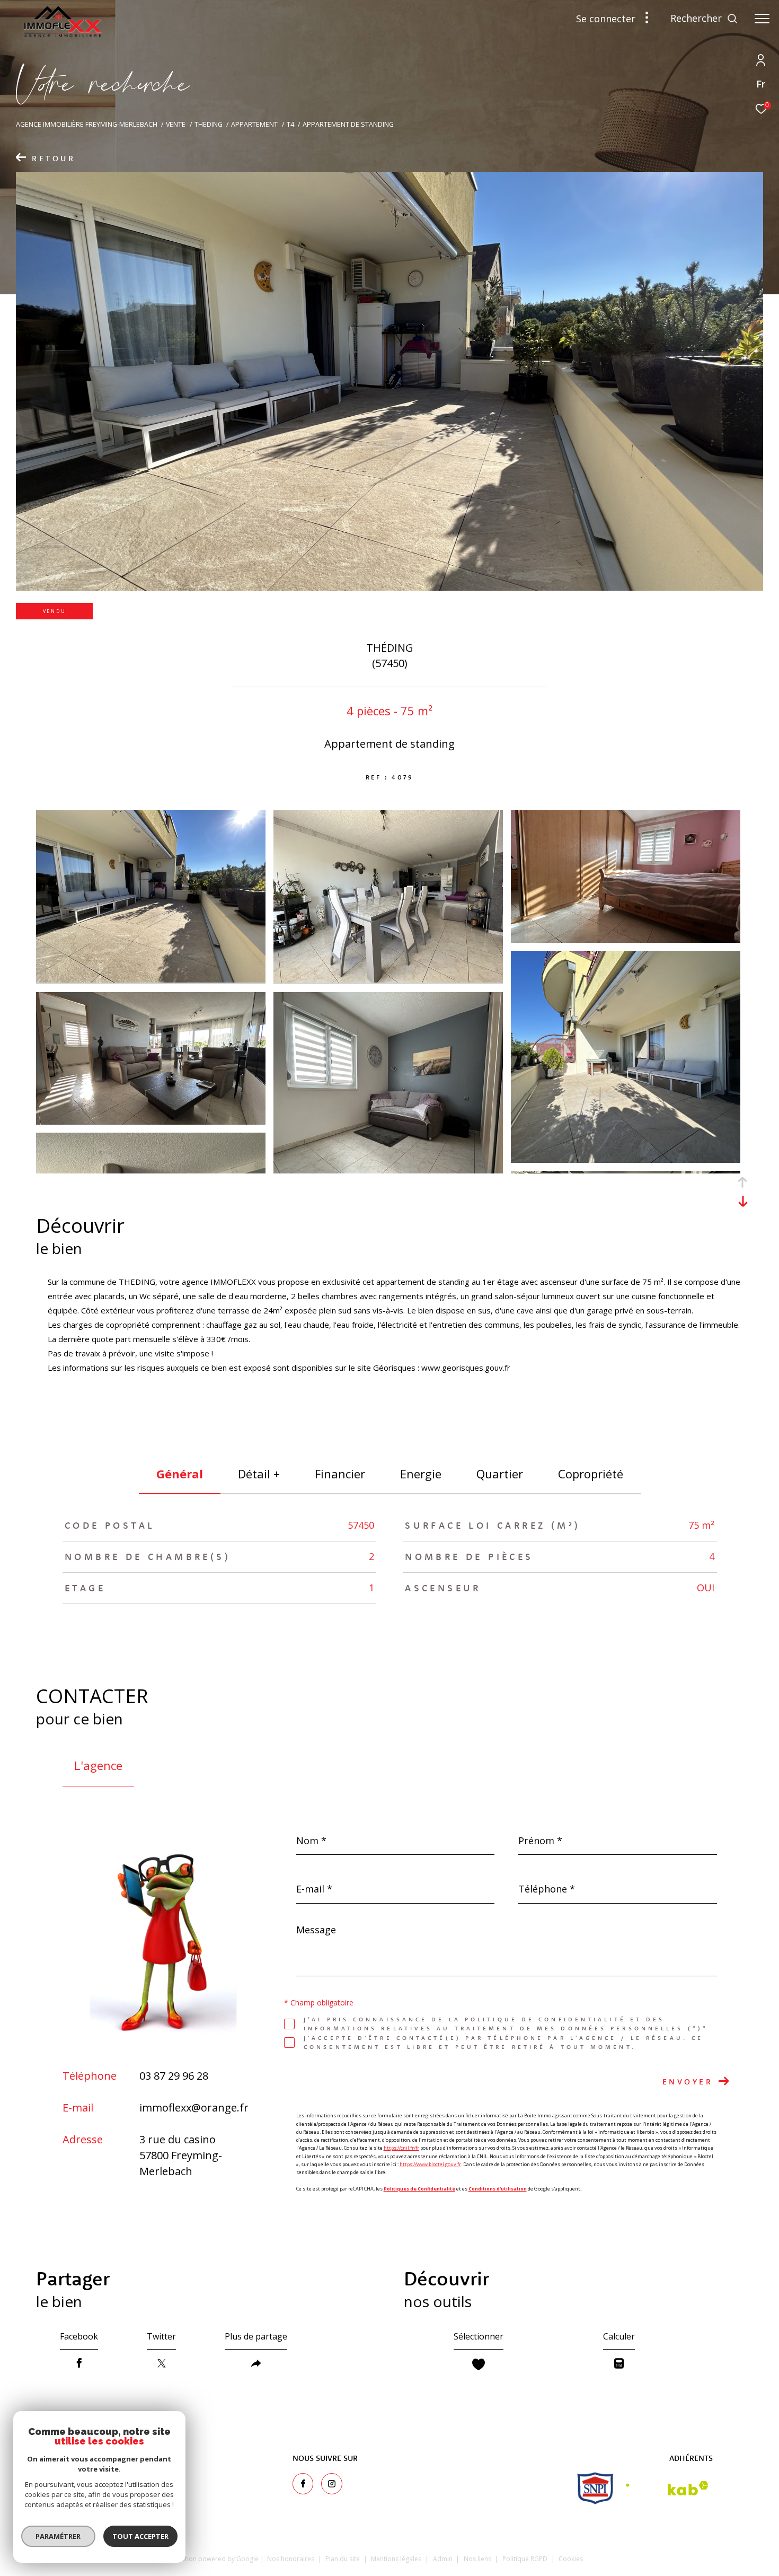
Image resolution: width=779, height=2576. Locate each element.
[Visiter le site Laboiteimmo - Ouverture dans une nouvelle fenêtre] (666, 2557)
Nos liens (478, 2559)
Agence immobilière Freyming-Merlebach (87, 124)
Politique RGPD (525, 2559)
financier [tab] (340, 1474)
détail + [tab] (259, 1474)
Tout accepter (140, 2536)
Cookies (571, 2559)
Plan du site (343, 2559)
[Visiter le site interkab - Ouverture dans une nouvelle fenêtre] (667, 2488)
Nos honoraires (291, 2559)
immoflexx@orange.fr (194, 2108)
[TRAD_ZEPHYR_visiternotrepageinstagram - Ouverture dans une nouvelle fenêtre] (332, 2484)
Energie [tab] (421, 1474)
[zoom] (151, 979)
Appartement (254, 124)
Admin (444, 2559)
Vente (176, 124)
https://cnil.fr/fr (401, 2148)
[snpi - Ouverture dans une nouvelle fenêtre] (595, 2488)
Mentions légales (397, 2559)
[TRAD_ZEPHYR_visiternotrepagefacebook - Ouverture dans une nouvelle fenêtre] (303, 2484)
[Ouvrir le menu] (762, 19)
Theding (209, 124)
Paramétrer (59, 2536)
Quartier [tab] (500, 1474)
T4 (290, 124)
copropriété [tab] (591, 1474)
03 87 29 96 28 (174, 2076)
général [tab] (180, 1474)
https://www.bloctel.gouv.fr (430, 2164)
